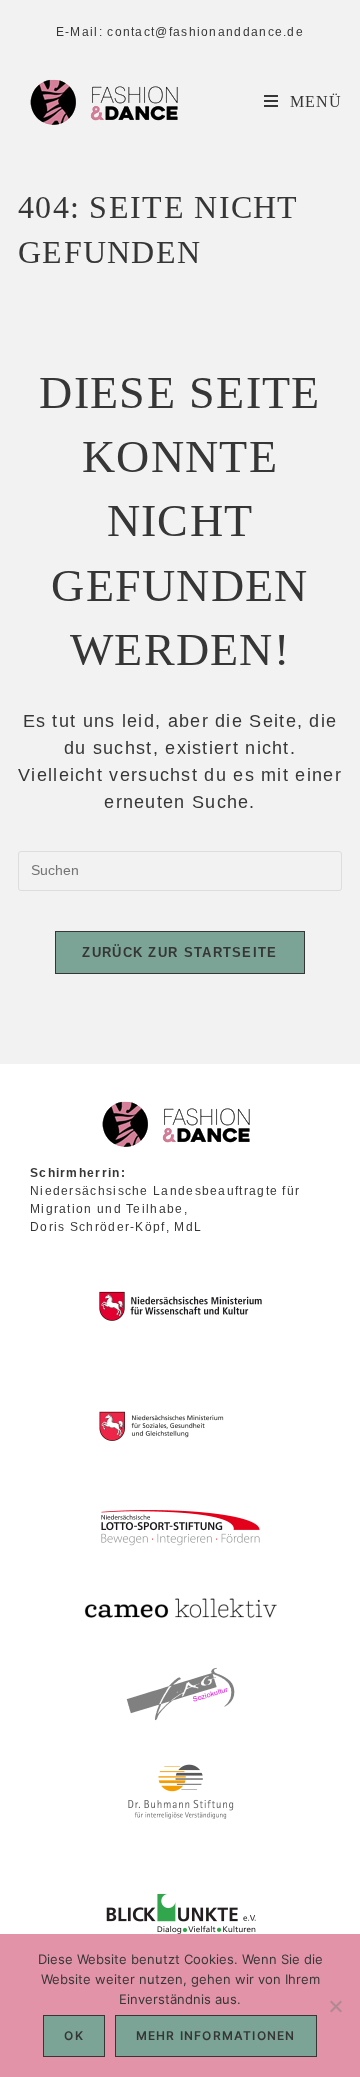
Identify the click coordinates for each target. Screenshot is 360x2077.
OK (73, 2035)
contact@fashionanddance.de (205, 32)
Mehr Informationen (216, 2035)
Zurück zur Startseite (179, 952)
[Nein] (335, 2006)
